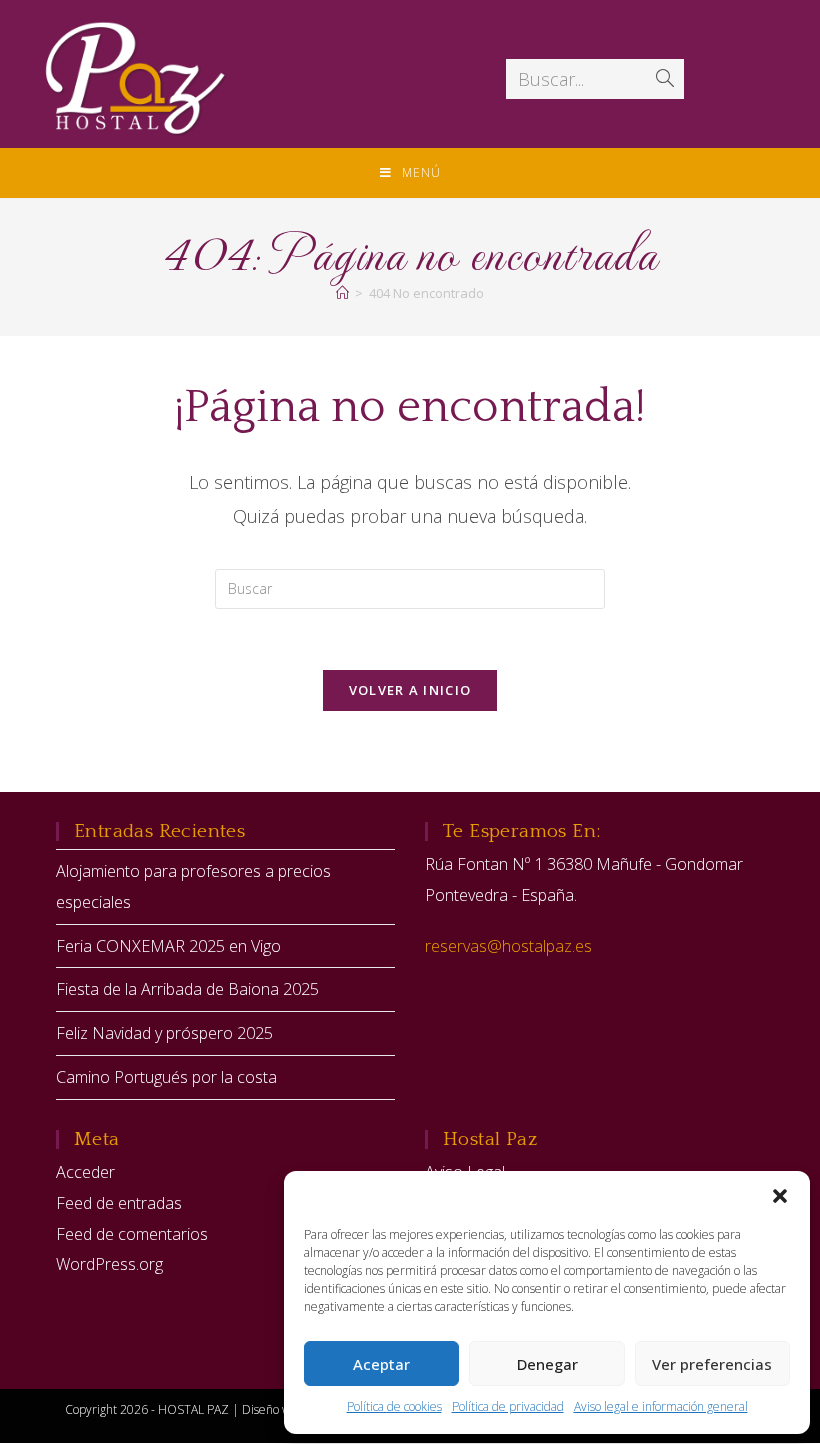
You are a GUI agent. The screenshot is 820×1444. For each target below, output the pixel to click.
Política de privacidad (508, 1406)
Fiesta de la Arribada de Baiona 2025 (187, 989)
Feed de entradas (119, 1203)
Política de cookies (394, 1406)
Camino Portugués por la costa (166, 1077)
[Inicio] (342, 293)
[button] (780, 1196)
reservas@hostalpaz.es (508, 946)
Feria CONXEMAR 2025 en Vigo (168, 946)
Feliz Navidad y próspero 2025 (164, 1033)
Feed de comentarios (132, 1234)
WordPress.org (109, 1264)
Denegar (547, 1364)
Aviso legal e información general (661, 1406)
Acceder (85, 1172)
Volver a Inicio (410, 690)
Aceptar (381, 1364)
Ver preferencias (712, 1364)
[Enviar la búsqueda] (665, 79)
